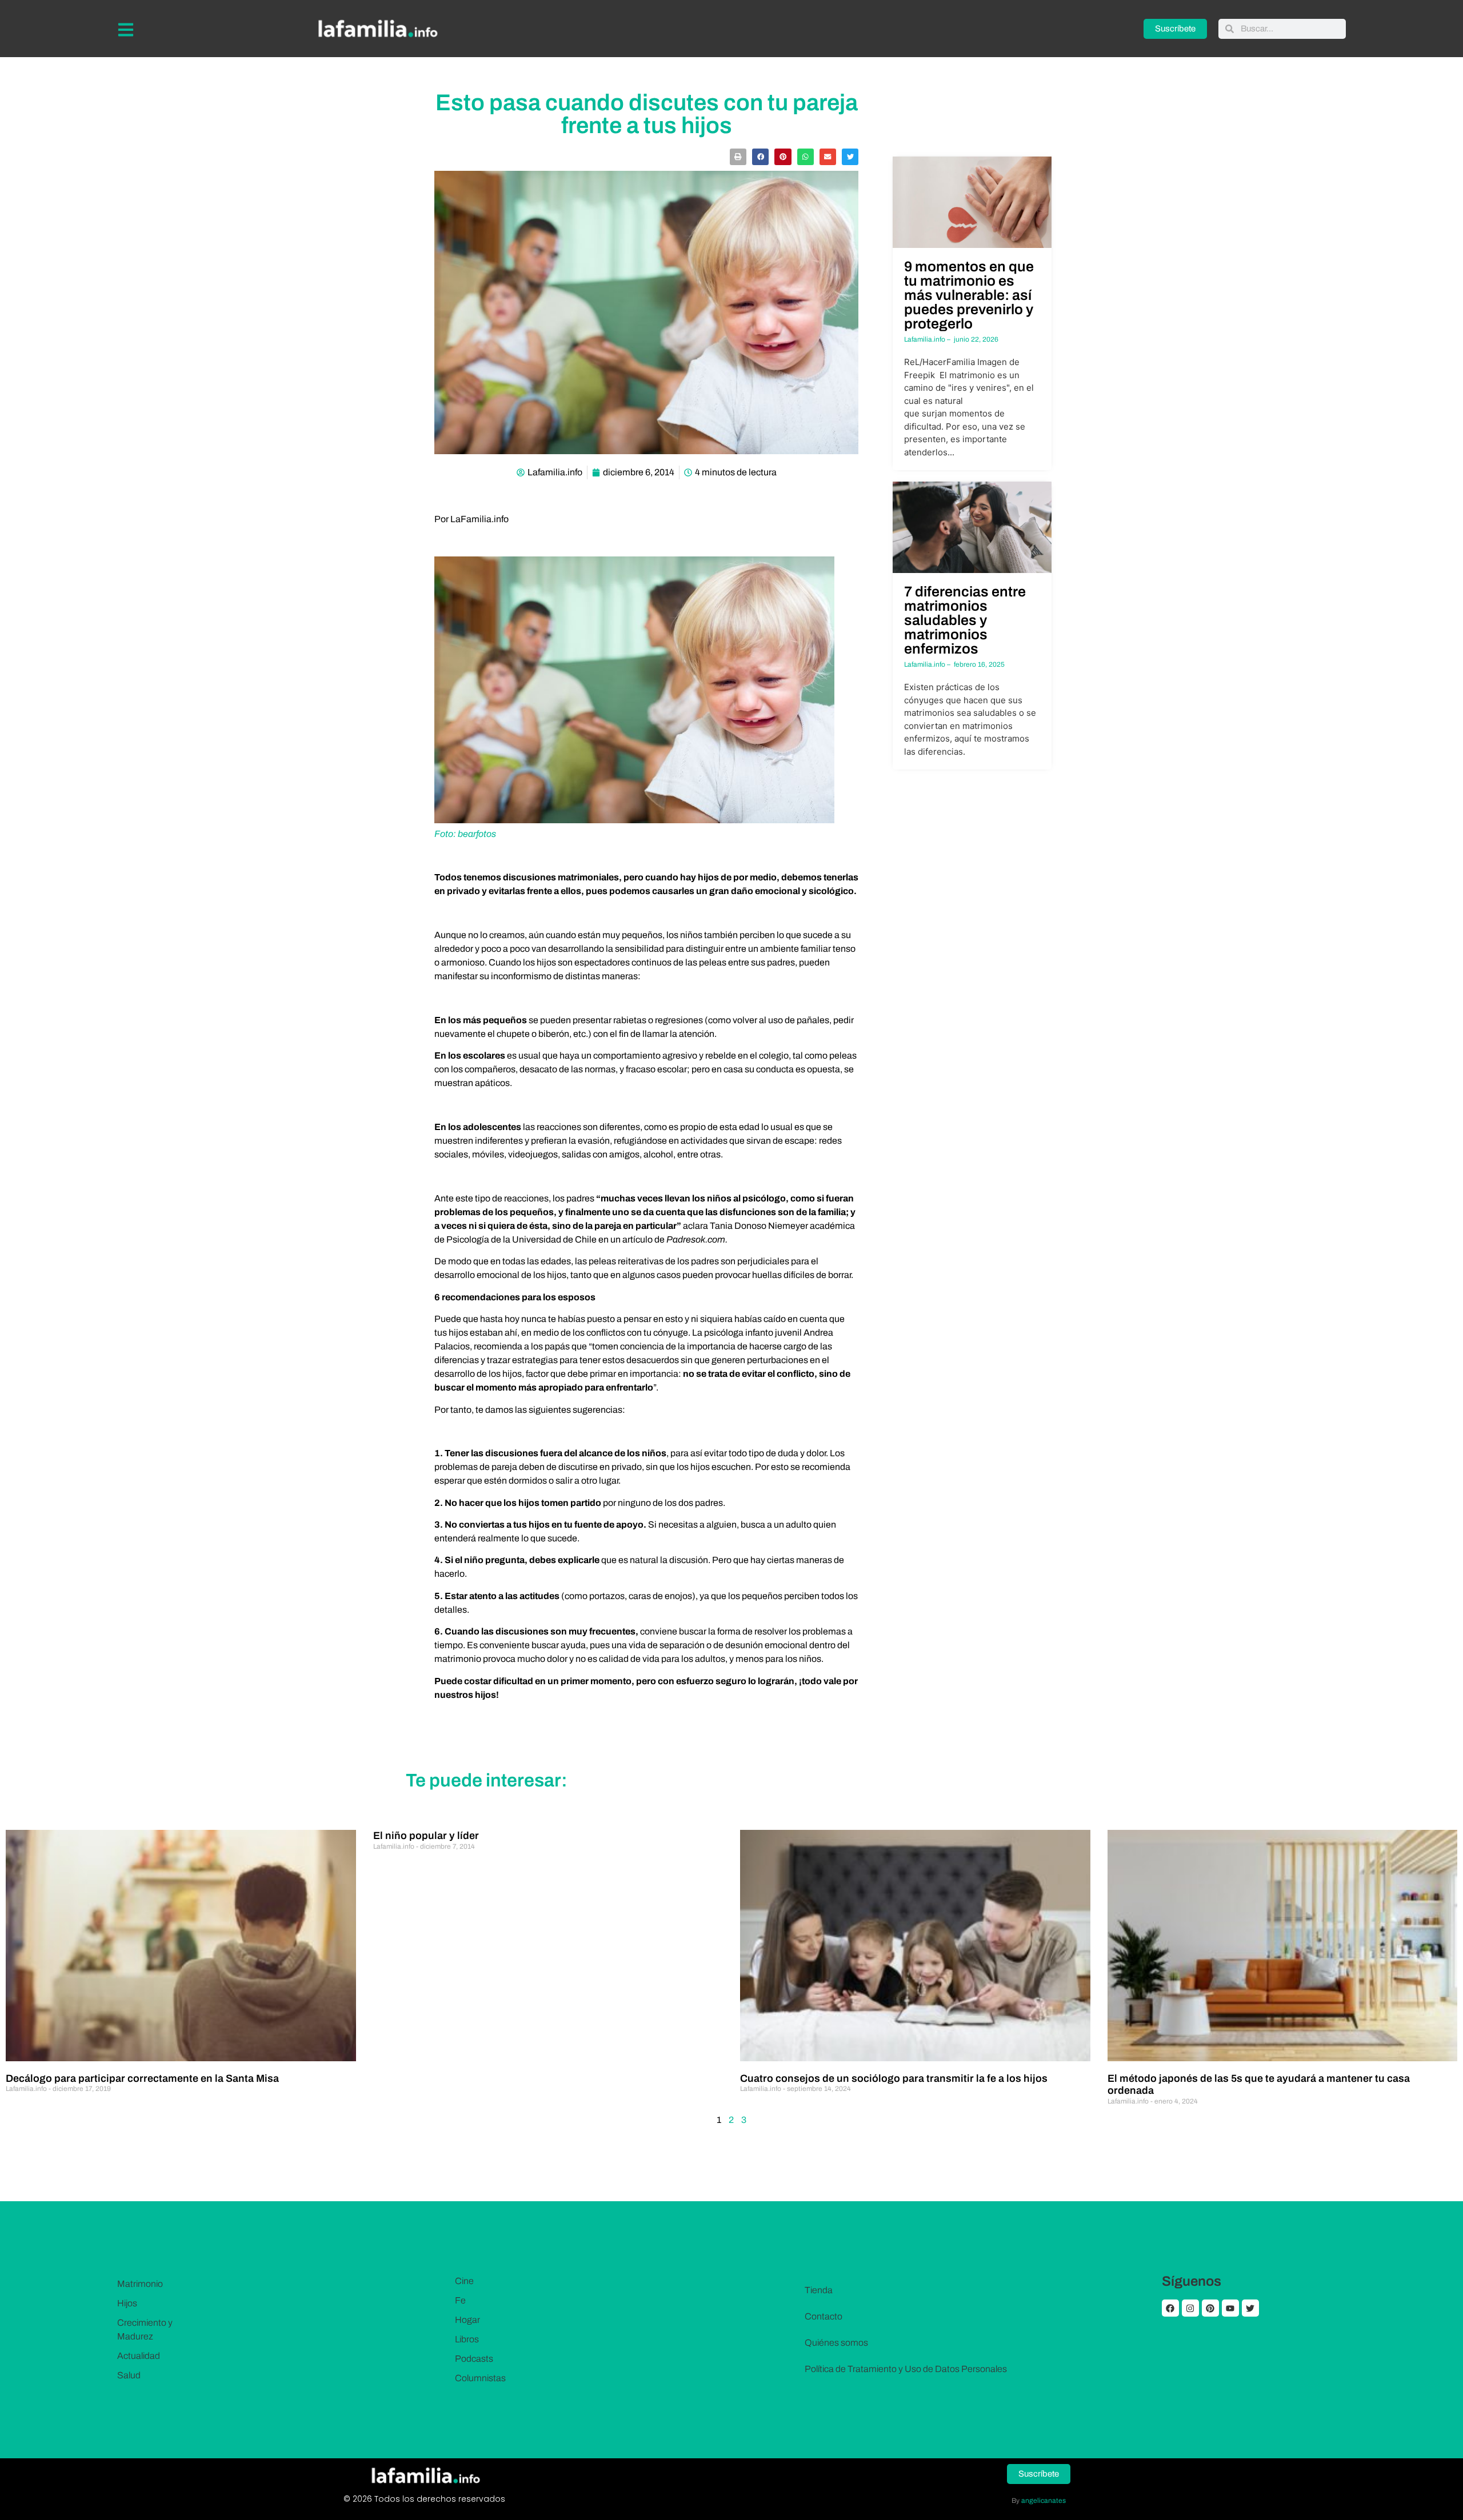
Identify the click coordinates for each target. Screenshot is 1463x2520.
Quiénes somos (836, 2343)
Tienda (819, 2290)
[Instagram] (1190, 2308)
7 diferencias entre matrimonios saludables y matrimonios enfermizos (965, 620)
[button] (738, 157)
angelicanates (1044, 2501)
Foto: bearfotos (465, 834)
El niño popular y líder (426, 1836)
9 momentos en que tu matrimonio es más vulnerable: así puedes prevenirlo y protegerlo (969, 295)
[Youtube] (1230, 2308)
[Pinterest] (1210, 2308)
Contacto (824, 2316)
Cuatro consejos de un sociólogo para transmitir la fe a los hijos (894, 2078)
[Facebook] (1170, 2308)
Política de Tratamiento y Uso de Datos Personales (906, 2369)
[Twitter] (1250, 2308)
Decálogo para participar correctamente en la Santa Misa (142, 2078)
